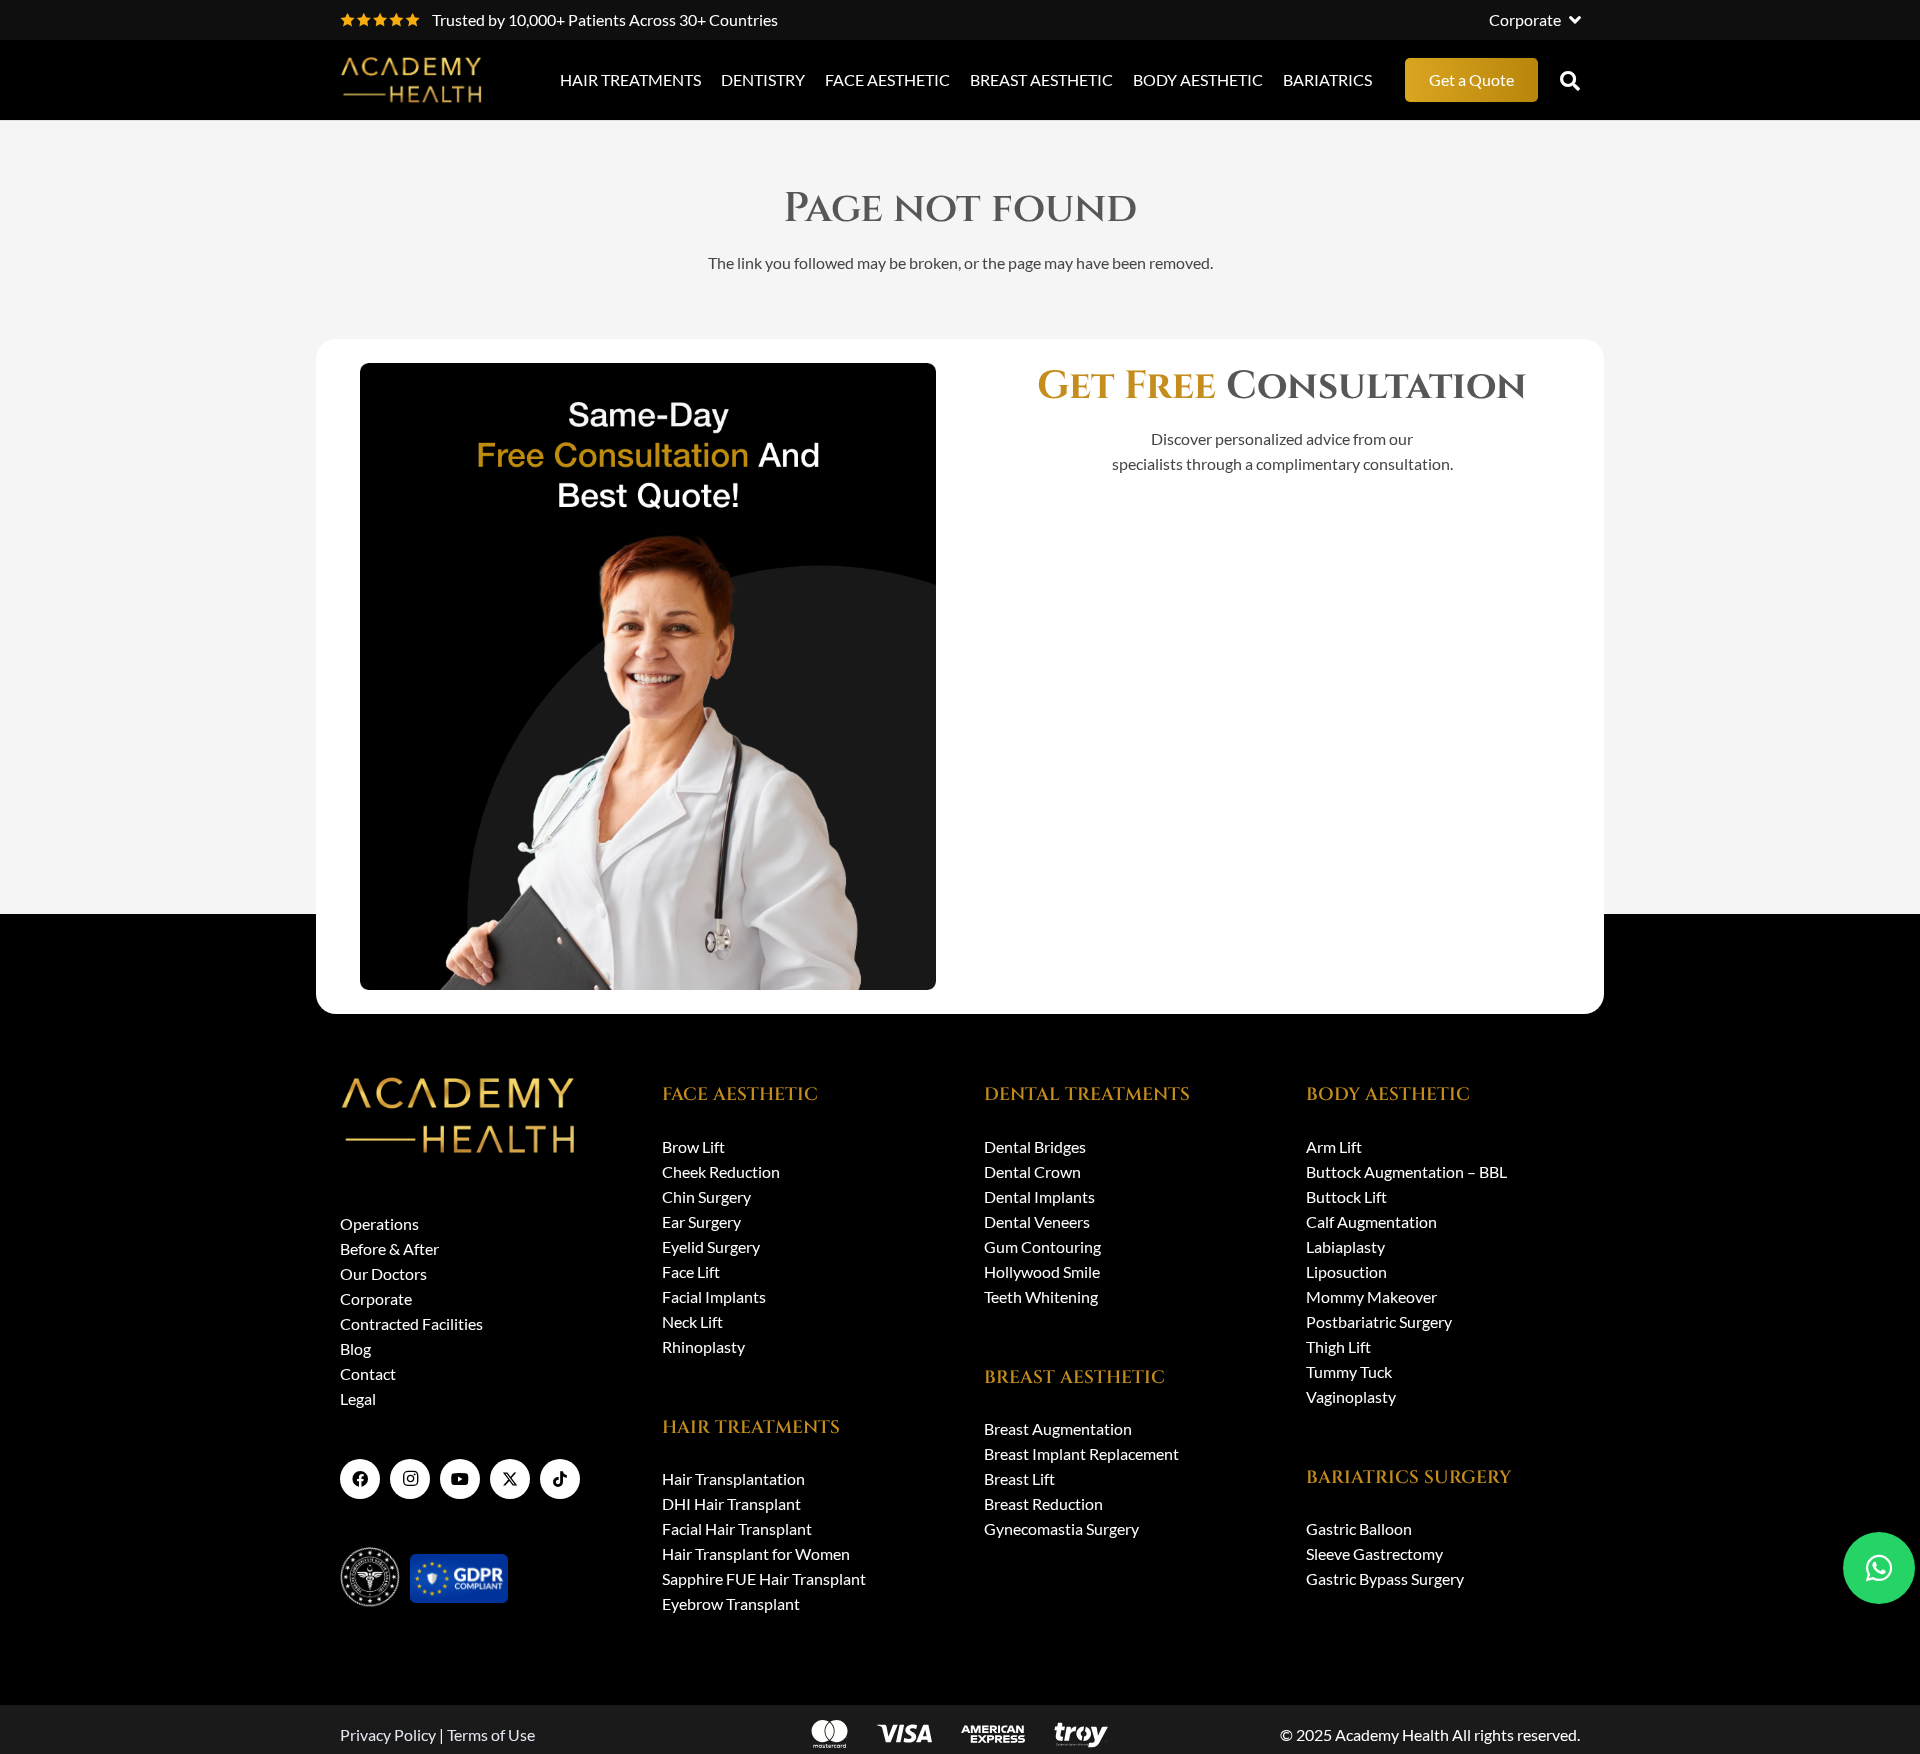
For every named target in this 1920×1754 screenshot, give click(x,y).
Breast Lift (1019, 1478)
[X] (510, 1479)
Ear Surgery (701, 1221)
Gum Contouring (1042, 1246)
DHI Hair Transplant (731, 1503)
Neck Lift (692, 1321)
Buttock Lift (1346, 1196)
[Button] (1879, 1568)
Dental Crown (1032, 1171)
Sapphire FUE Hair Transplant (764, 1578)
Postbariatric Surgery (1379, 1321)
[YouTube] (460, 1479)
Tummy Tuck (1349, 1371)
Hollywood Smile (1042, 1271)
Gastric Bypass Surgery (1385, 1578)
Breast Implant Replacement (1081, 1453)
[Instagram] (410, 1479)
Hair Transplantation (733, 1478)
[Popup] (1570, 80)
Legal (358, 1398)
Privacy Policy (388, 1734)
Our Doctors (383, 1273)
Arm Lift (1334, 1146)
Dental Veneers (1037, 1221)
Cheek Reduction (721, 1171)
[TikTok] (560, 1479)
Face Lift (691, 1271)
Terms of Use (491, 1734)
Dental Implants (1039, 1196)
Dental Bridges (1035, 1146)
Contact (368, 1373)
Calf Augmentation (1371, 1221)
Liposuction (1346, 1271)
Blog (355, 1348)
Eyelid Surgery (711, 1246)
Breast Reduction (1043, 1503)
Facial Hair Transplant (737, 1528)
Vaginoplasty (1351, 1396)
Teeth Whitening (1041, 1296)
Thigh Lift (1338, 1346)
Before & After (389, 1248)
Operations (379, 1223)
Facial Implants (714, 1296)
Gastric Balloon (1359, 1528)
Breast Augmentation (1058, 1428)
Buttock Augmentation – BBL (1406, 1171)
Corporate (376, 1298)
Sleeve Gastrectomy (1374, 1553)
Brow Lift (693, 1146)
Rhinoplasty (703, 1346)
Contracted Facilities (411, 1323)
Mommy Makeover (1371, 1296)
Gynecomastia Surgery (1061, 1528)
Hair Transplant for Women (756, 1553)
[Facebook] (360, 1479)
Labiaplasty (1345, 1246)
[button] (1534, 20)
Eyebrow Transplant (731, 1603)
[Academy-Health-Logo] (412, 80)
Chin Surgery (706, 1196)
